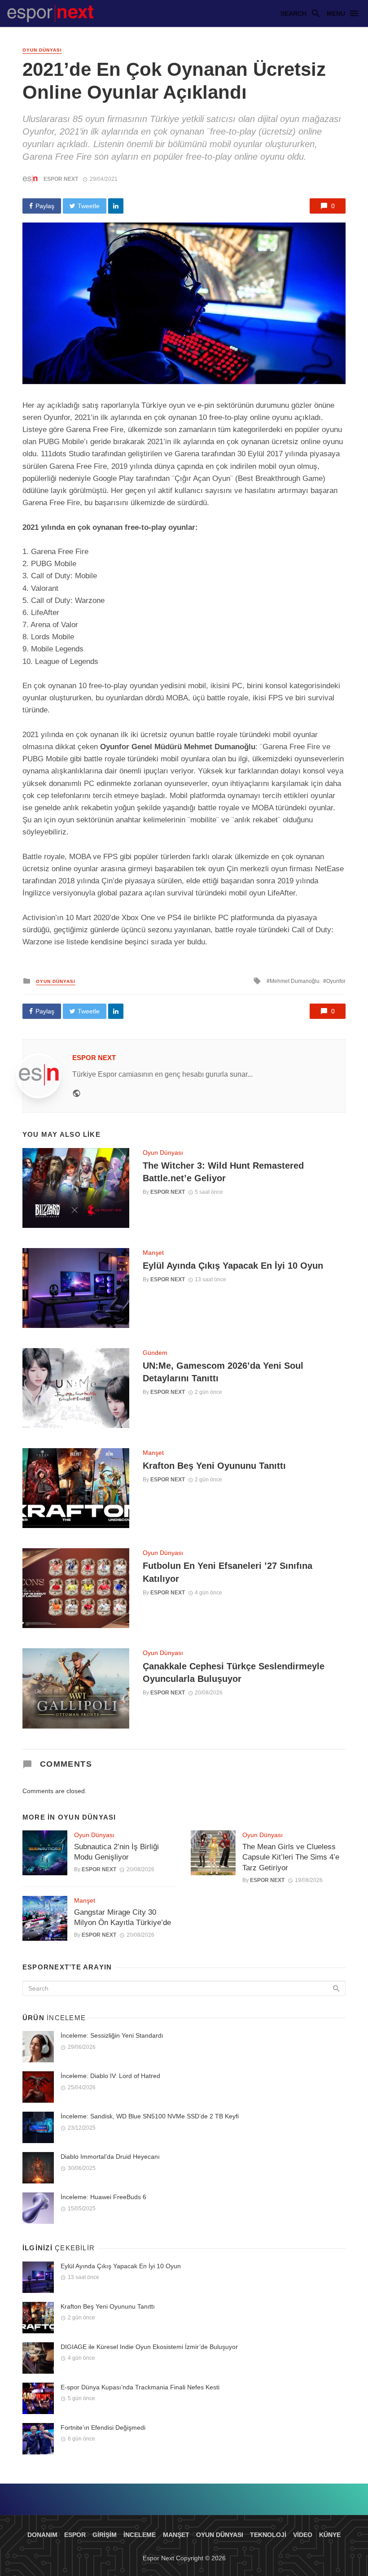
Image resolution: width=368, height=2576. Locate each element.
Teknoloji (268, 2535)
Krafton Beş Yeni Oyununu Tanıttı (214, 1466)
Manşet (153, 1253)
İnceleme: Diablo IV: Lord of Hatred (110, 2076)
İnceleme (140, 2535)
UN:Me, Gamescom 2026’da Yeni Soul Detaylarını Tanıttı (223, 1372)
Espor (75, 2535)
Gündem (155, 1353)
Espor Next (61, 179)
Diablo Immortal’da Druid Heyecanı (110, 2157)
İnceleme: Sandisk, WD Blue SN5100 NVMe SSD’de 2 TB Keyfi (150, 2116)
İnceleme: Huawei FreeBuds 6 (103, 2197)
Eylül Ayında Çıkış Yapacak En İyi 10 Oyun (233, 1266)
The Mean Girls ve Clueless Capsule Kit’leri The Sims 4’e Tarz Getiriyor (291, 1857)
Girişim (105, 2535)
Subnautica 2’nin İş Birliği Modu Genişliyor (116, 1852)
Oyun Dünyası (42, 50)
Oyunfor (336, 981)
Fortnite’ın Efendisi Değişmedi (103, 2428)
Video (303, 2535)
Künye (330, 2535)
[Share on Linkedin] (116, 206)
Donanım (42, 2535)
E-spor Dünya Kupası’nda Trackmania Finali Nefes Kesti (140, 2387)
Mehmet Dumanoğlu (295, 981)
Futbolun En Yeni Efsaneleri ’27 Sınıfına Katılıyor (228, 1572)
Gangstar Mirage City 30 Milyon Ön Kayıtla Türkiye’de (123, 1918)
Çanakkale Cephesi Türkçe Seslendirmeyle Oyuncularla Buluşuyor (234, 1672)
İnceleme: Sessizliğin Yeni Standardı (112, 2035)
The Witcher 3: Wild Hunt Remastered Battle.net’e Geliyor (223, 1172)
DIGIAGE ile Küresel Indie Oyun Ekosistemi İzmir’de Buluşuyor (149, 2347)
